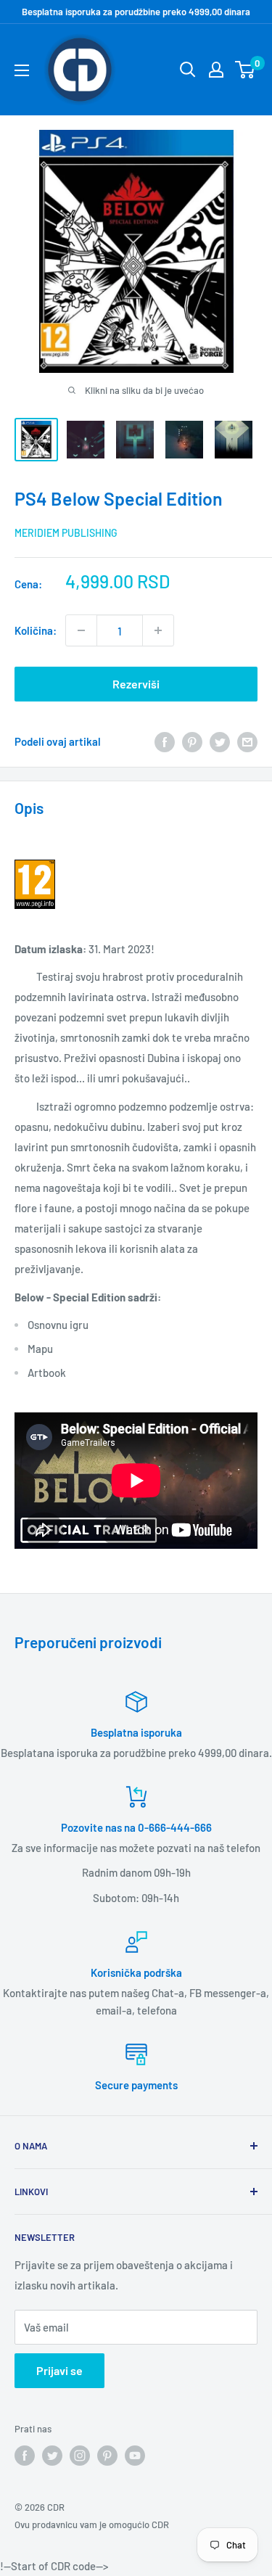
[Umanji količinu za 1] (81, 630)
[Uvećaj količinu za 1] (158, 630)
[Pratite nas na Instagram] (80, 2456)
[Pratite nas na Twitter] (52, 2456)
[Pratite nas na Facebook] (25, 2456)
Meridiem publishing (66, 533)
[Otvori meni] (22, 70)
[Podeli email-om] (247, 741)
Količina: (36, 630)
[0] (246, 70)
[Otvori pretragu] (188, 70)
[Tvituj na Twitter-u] (220, 741)
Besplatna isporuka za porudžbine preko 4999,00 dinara (136, 12)
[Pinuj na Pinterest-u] (192, 741)
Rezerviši (136, 684)
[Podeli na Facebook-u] (165, 741)
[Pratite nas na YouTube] (135, 2456)
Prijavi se (59, 2370)
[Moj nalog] (216, 70)
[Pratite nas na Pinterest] (107, 2456)
